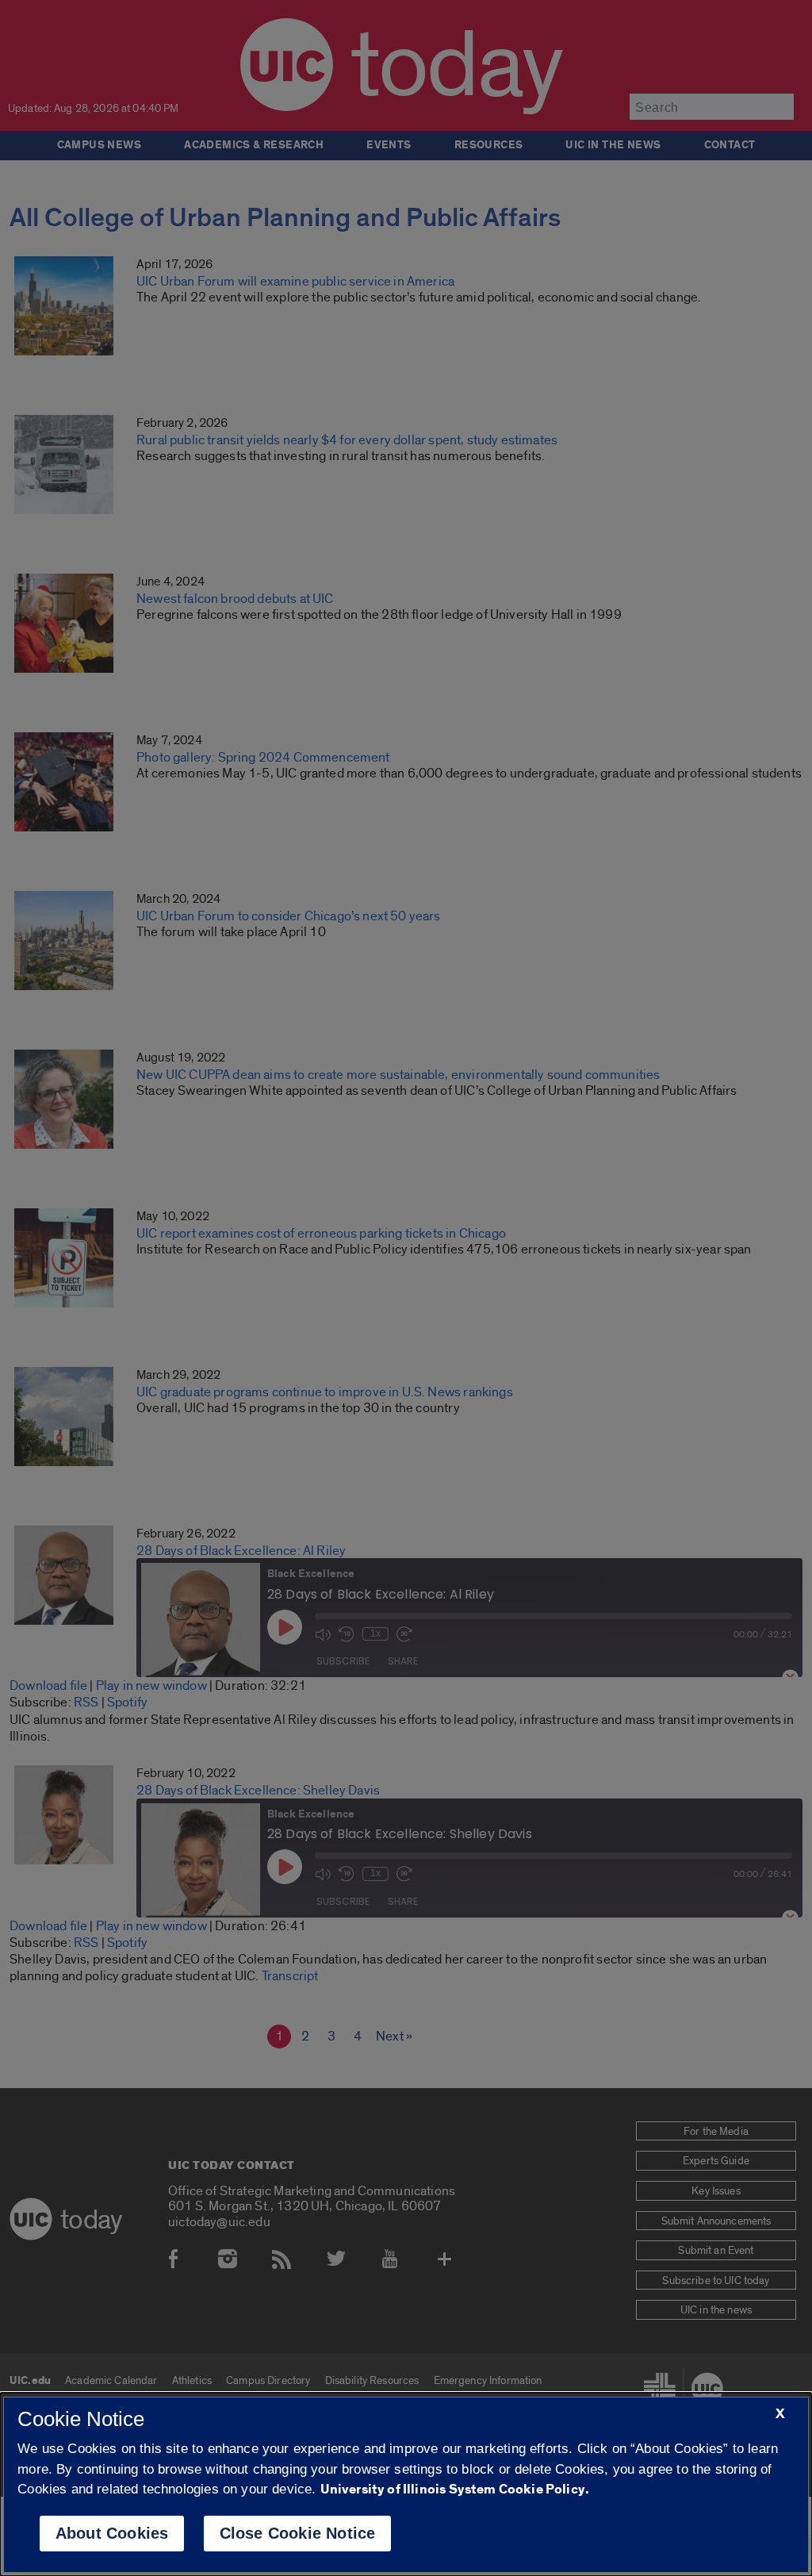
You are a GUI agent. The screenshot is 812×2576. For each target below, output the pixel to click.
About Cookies (112, 2533)
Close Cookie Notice (298, 2533)
